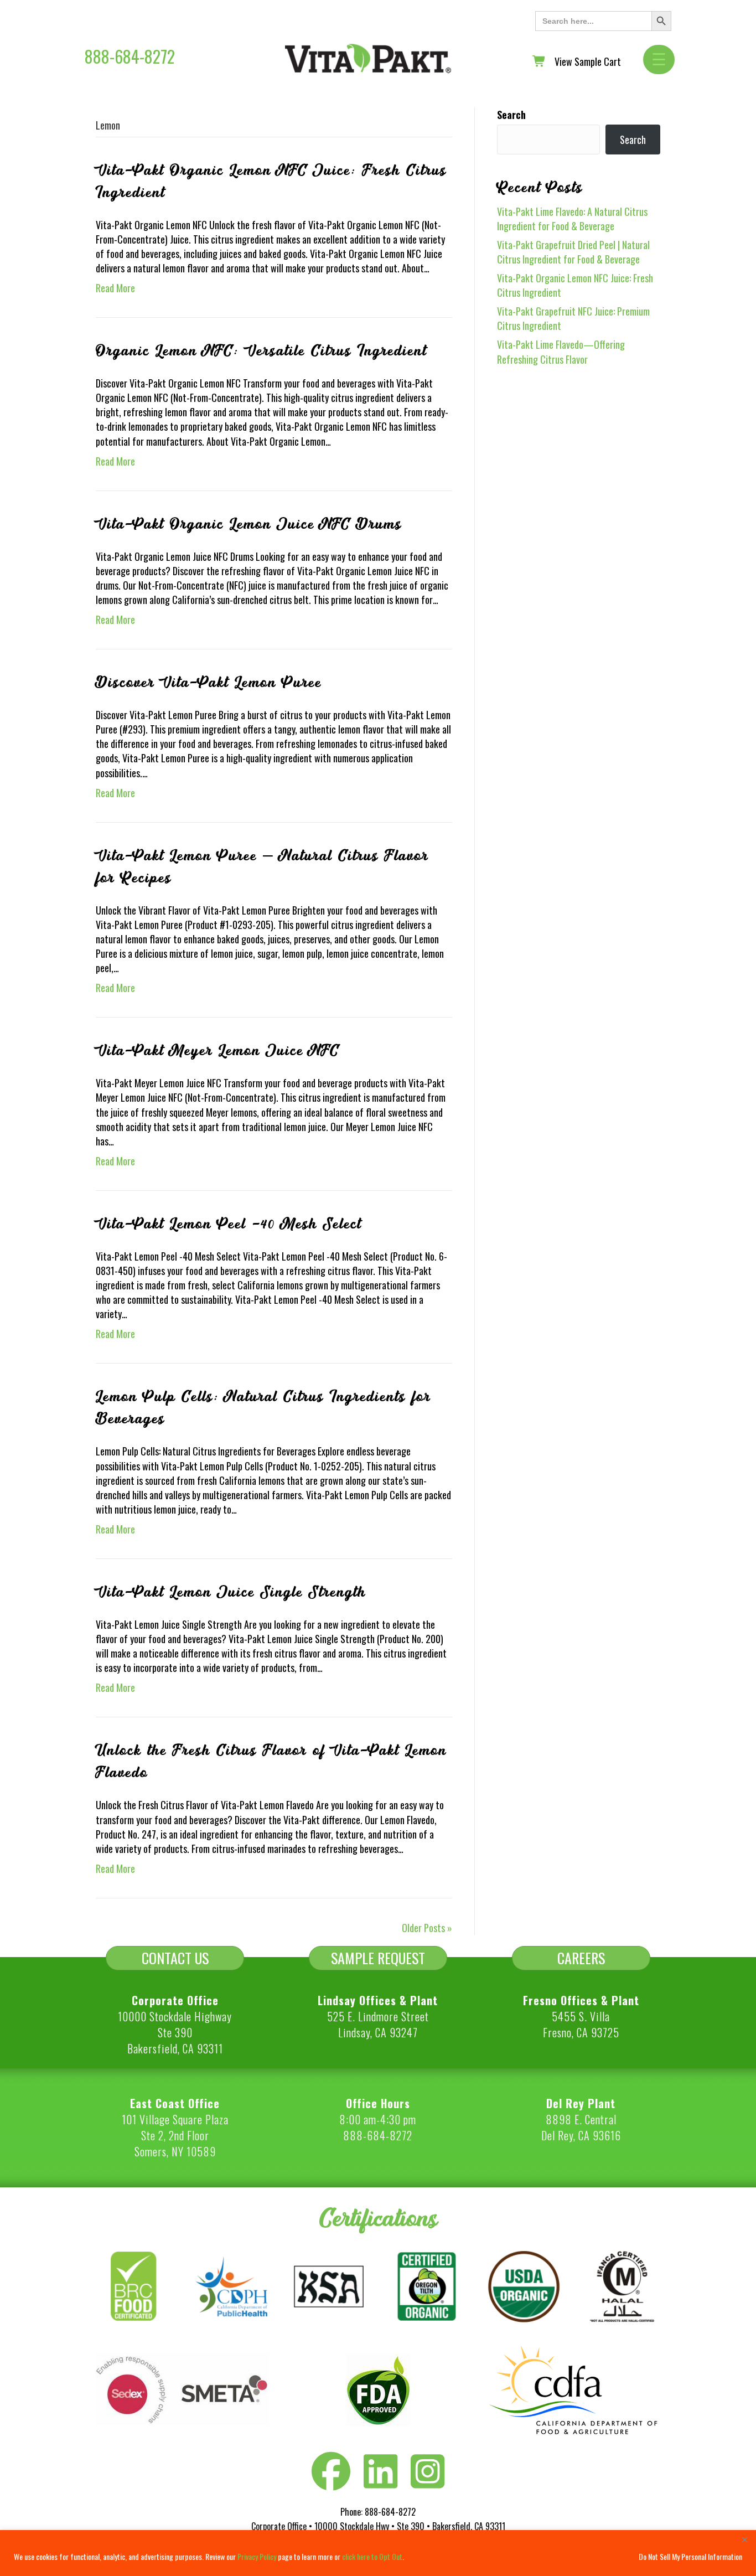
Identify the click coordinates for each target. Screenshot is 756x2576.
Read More (115, 288)
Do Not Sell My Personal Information (690, 2556)
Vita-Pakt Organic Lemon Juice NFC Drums (249, 524)
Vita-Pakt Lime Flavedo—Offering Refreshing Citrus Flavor (561, 352)
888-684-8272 (130, 56)
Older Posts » (427, 1928)
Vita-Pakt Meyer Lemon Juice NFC (218, 1051)
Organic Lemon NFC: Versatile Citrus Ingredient (261, 351)
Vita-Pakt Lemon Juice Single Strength (231, 1592)
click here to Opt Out (372, 2556)
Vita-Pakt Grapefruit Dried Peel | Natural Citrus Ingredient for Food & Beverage (573, 252)
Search (511, 115)
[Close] (744, 2539)
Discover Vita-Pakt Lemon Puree (209, 683)
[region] (378, 2553)
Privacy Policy (257, 2556)
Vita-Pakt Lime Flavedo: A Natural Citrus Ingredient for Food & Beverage (572, 219)
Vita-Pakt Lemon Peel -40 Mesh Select (229, 1224)
